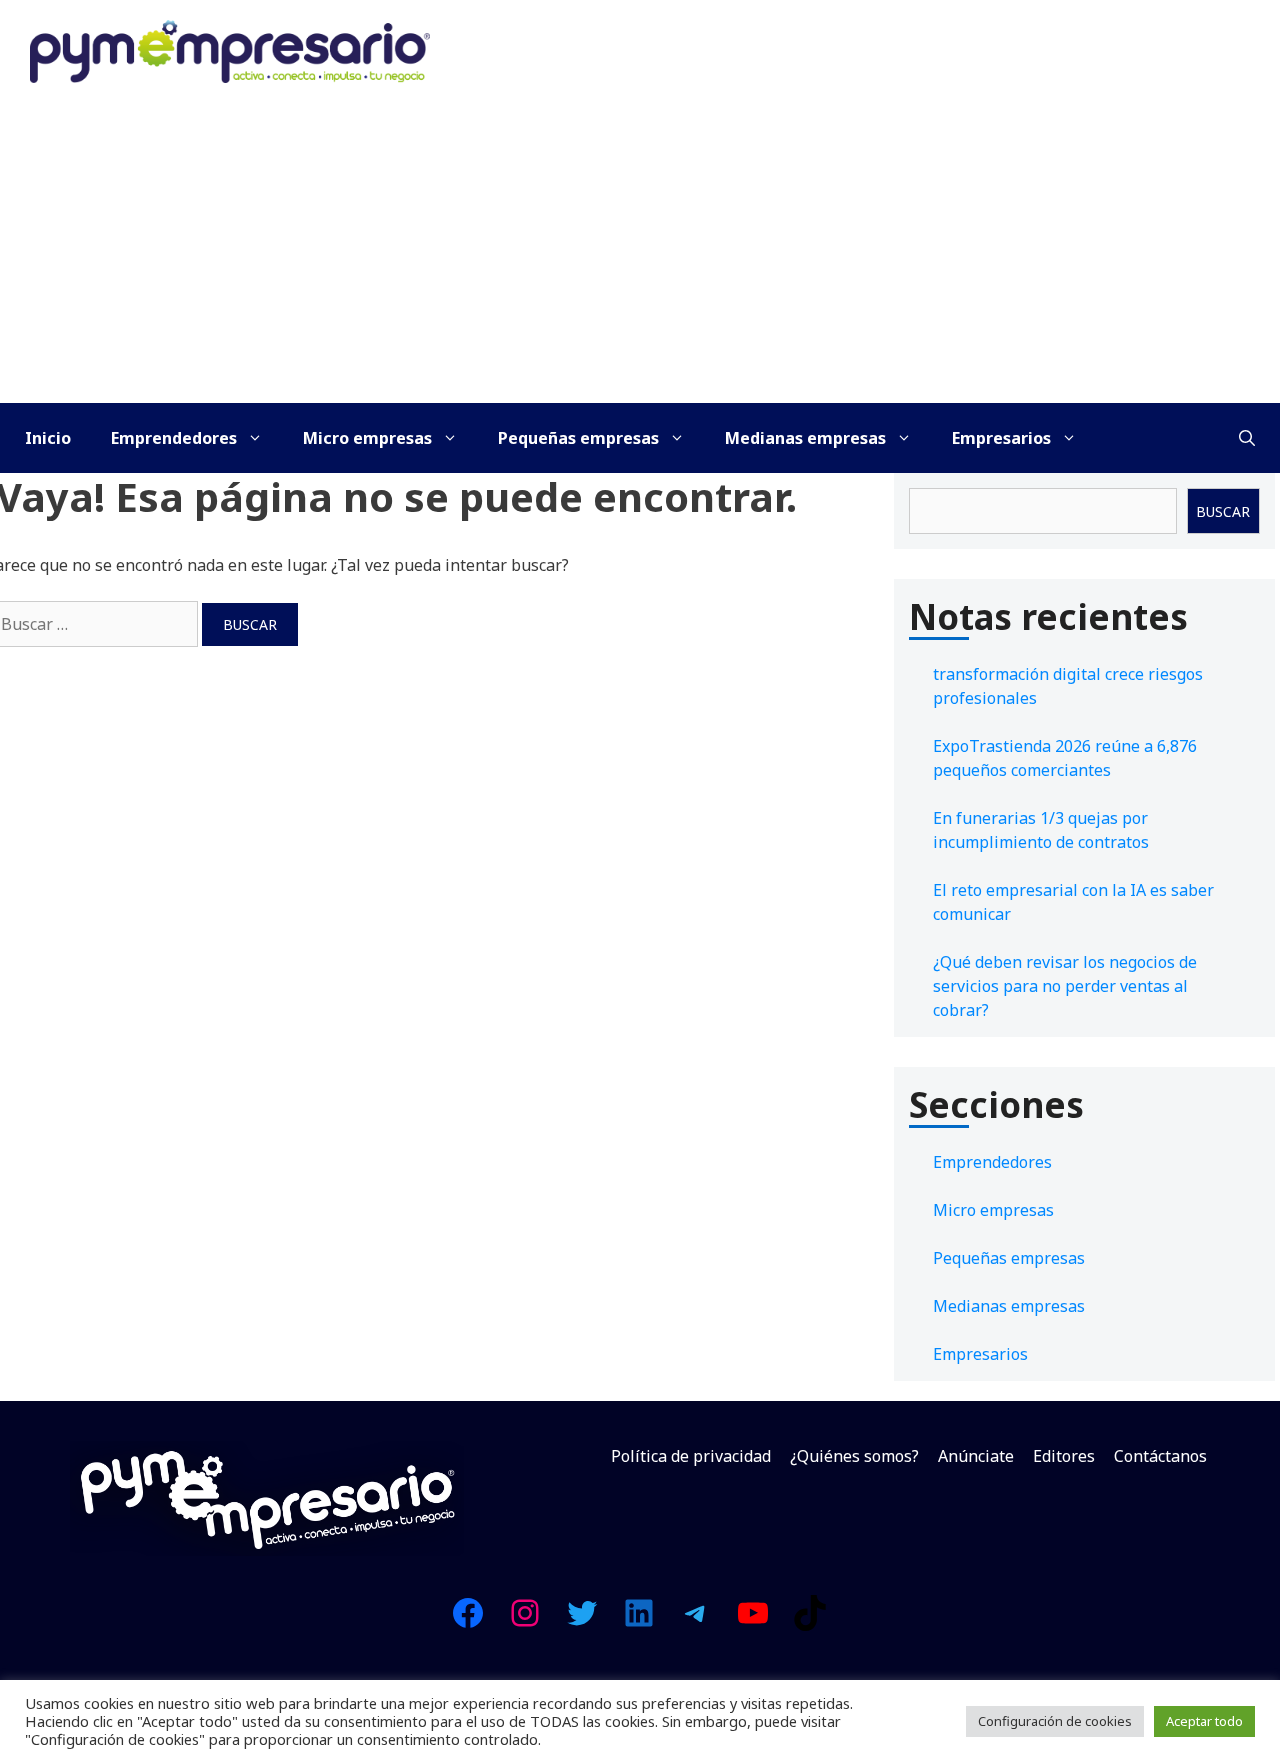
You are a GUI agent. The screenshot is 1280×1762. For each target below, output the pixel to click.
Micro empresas (367, 438)
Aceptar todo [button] (1204, 1721)
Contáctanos (1160, 1456)
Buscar (1223, 511)
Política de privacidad (691, 1456)
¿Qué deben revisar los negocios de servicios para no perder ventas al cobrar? (1065, 986)
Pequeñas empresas (578, 438)
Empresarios (1001, 438)
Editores (1064, 1456)
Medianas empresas (805, 438)
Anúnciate (976, 1456)
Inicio (48, 438)
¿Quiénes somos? (854, 1456)
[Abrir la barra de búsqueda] (1247, 438)
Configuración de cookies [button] (1055, 1721)
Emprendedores (174, 438)
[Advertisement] (640, 253)
